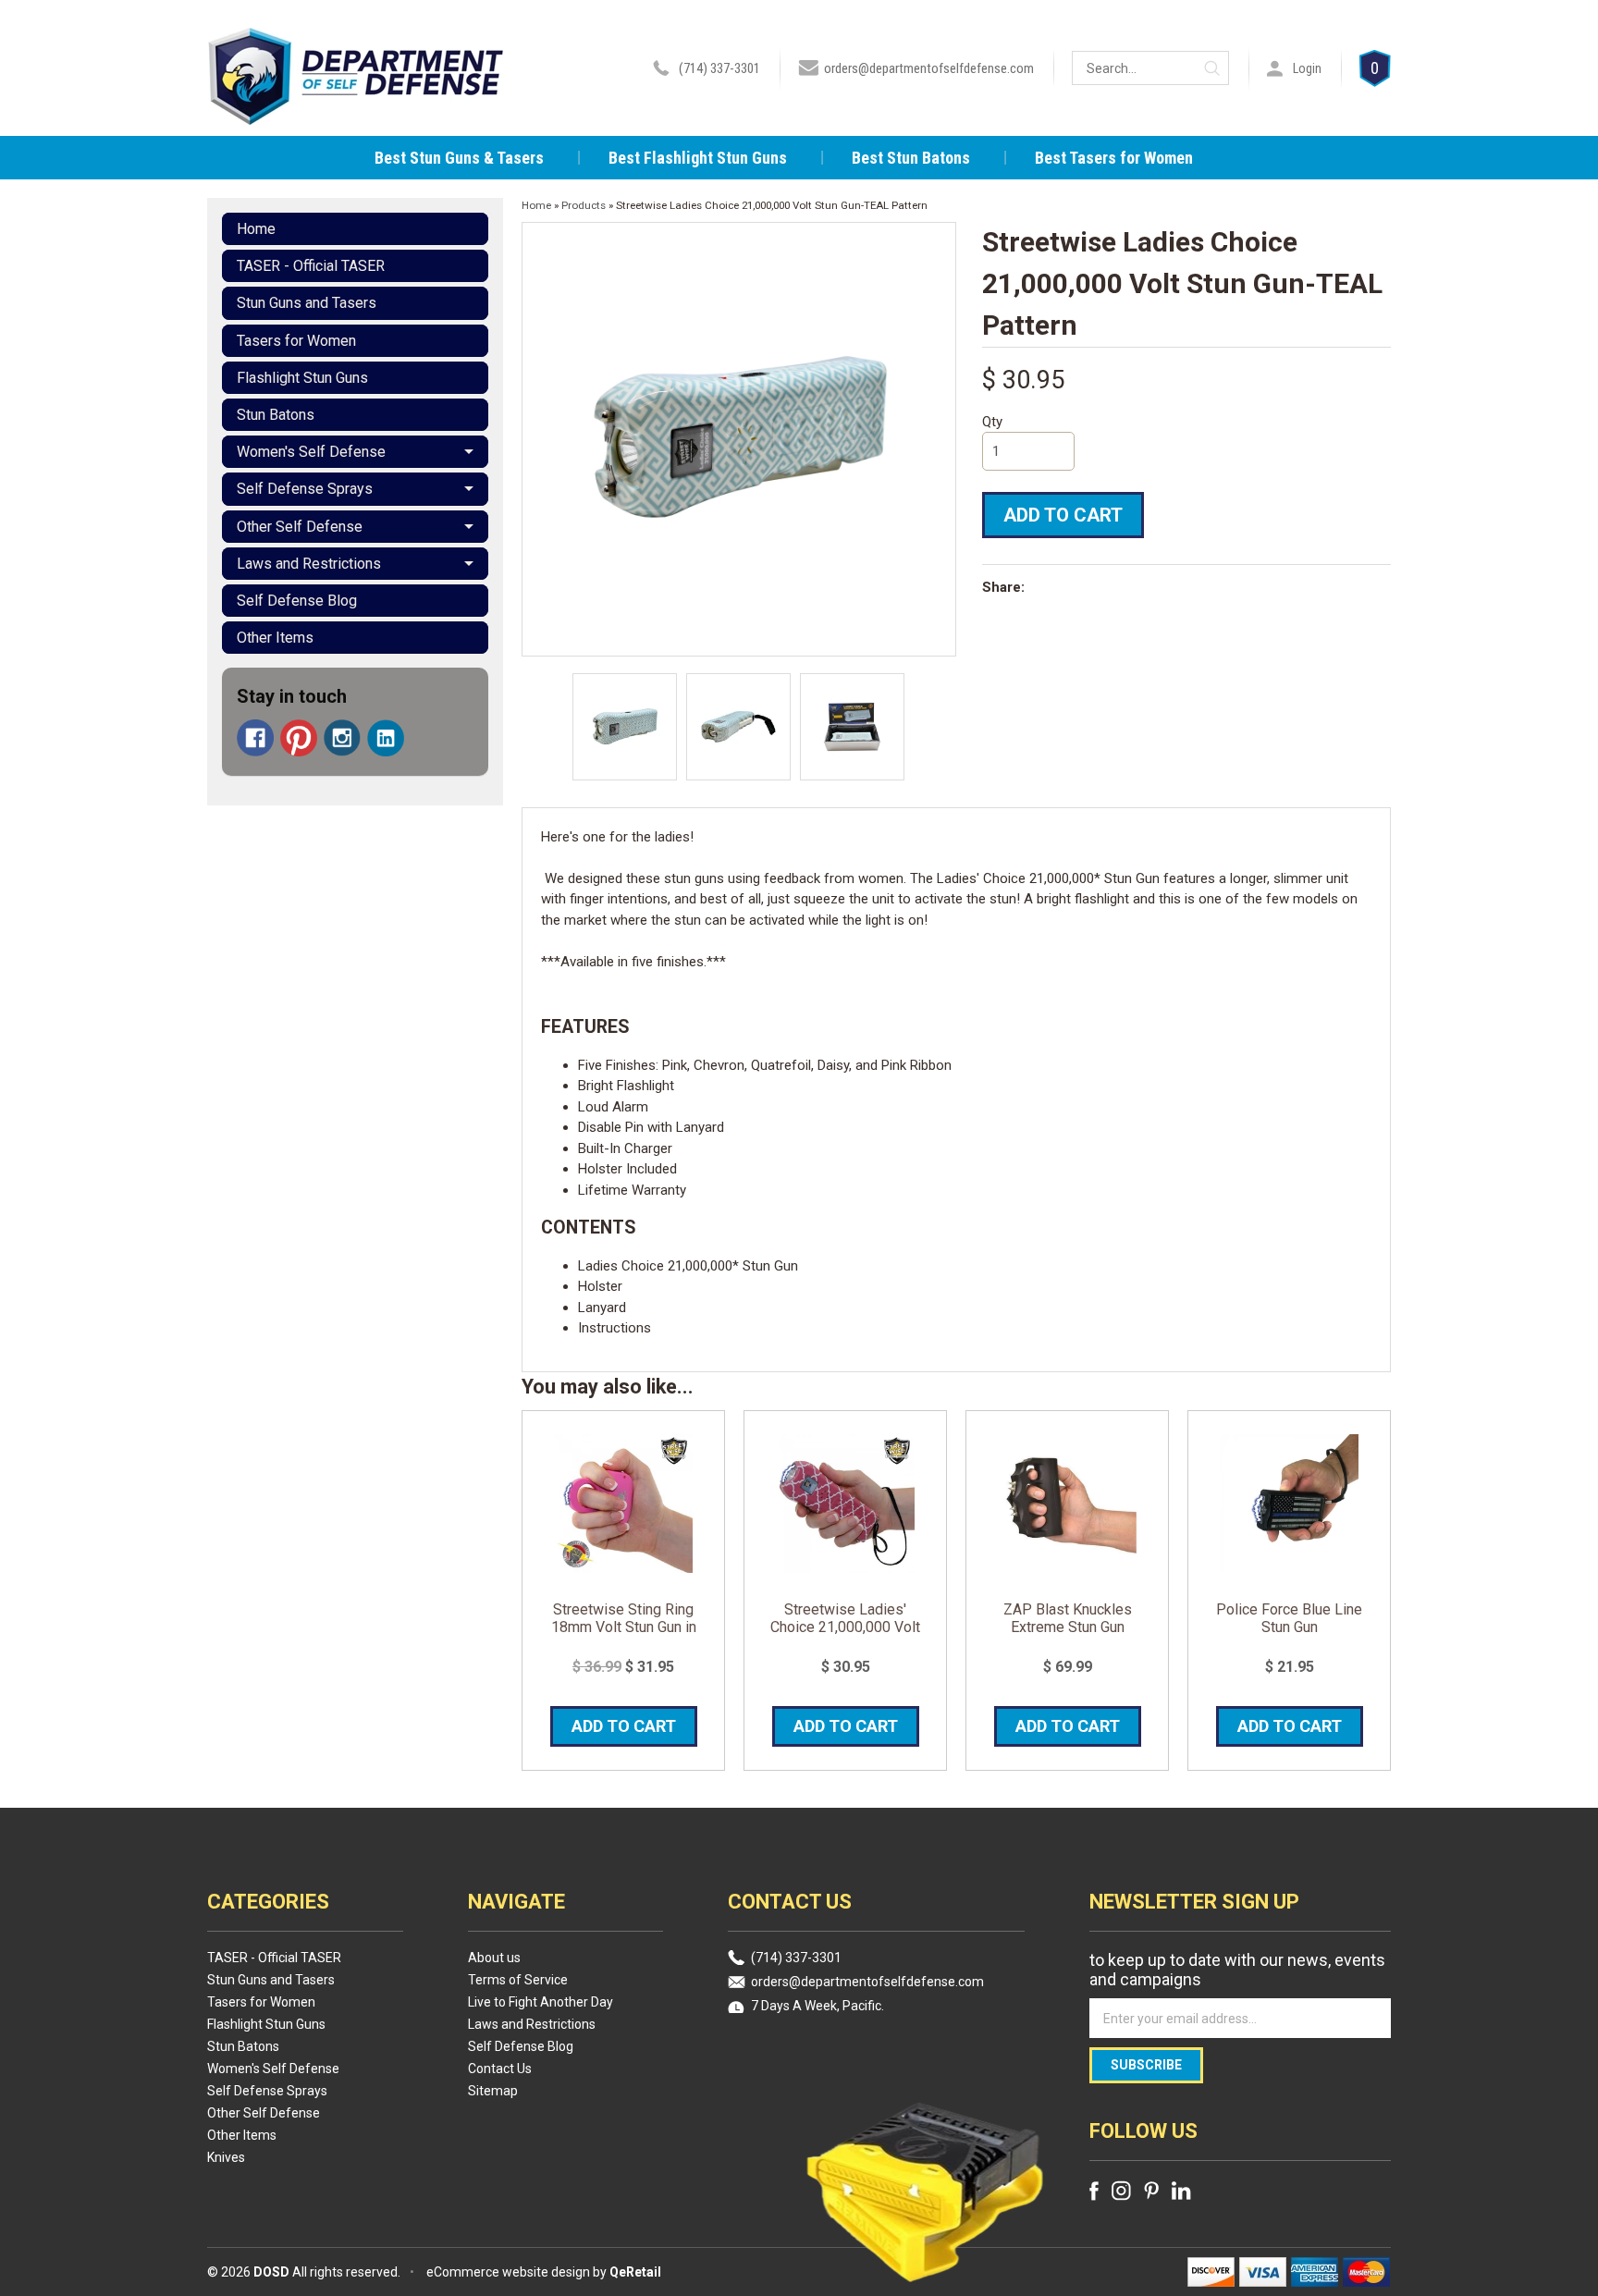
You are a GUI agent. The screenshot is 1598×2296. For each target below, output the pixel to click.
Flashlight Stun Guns (302, 378)
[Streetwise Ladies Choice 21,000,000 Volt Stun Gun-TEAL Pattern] (625, 727)
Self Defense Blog (297, 601)
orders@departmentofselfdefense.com (929, 68)
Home (256, 229)
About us (494, 1958)
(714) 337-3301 (719, 68)
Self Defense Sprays (305, 489)
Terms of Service (518, 1980)
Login (1307, 68)
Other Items (275, 638)
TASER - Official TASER (311, 266)
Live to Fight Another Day (541, 2002)
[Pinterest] (299, 738)
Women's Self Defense (311, 452)
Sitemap (493, 2091)
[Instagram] (342, 738)
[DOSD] (356, 100)
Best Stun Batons (911, 158)
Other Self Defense (300, 527)
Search (1212, 68)
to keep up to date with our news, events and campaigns (1237, 1970)
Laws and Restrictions (309, 564)
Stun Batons (276, 415)
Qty (992, 422)
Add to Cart (1063, 515)
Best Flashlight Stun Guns (698, 158)
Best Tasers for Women (1114, 158)
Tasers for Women (296, 341)
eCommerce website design (508, 2272)
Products (584, 205)
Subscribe (1146, 2065)
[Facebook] (255, 738)
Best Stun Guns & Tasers (459, 158)
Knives (226, 2157)
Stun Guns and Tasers (307, 303)
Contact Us (500, 2069)
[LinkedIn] (386, 738)
